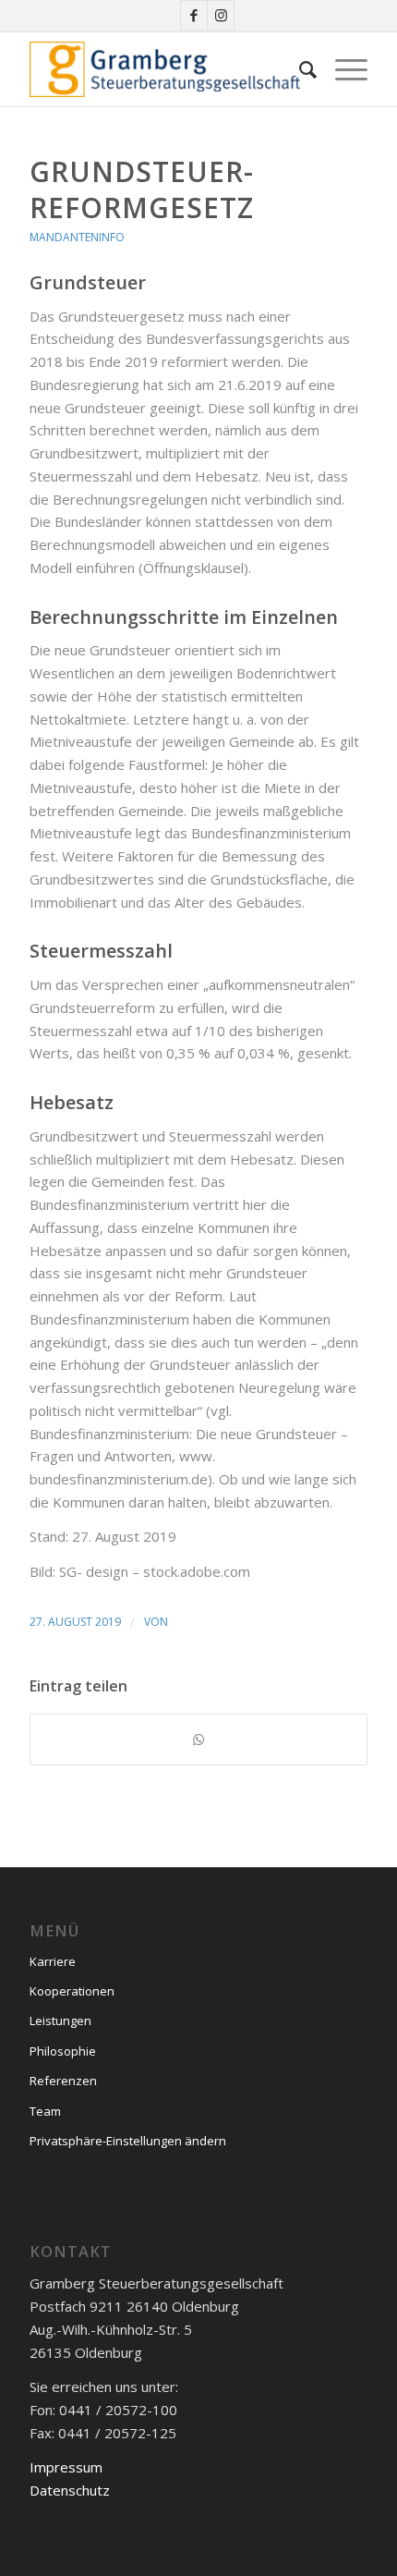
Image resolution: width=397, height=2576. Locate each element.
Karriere (53, 1961)
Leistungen (60, 2021)
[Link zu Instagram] (221, 15)
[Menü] (342, 69)
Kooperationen (72, 1991)
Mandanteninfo (77, 237)
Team (45, 2111)
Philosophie (63, 2051)
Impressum (66, 2467)
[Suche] (299, 69)
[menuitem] (299, 69)
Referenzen (63, 2081)
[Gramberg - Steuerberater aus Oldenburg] (164, 69)
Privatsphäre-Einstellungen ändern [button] (128, 2141)
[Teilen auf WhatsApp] (198, 1740)
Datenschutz (70, 2490)
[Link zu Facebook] (194, 15)
